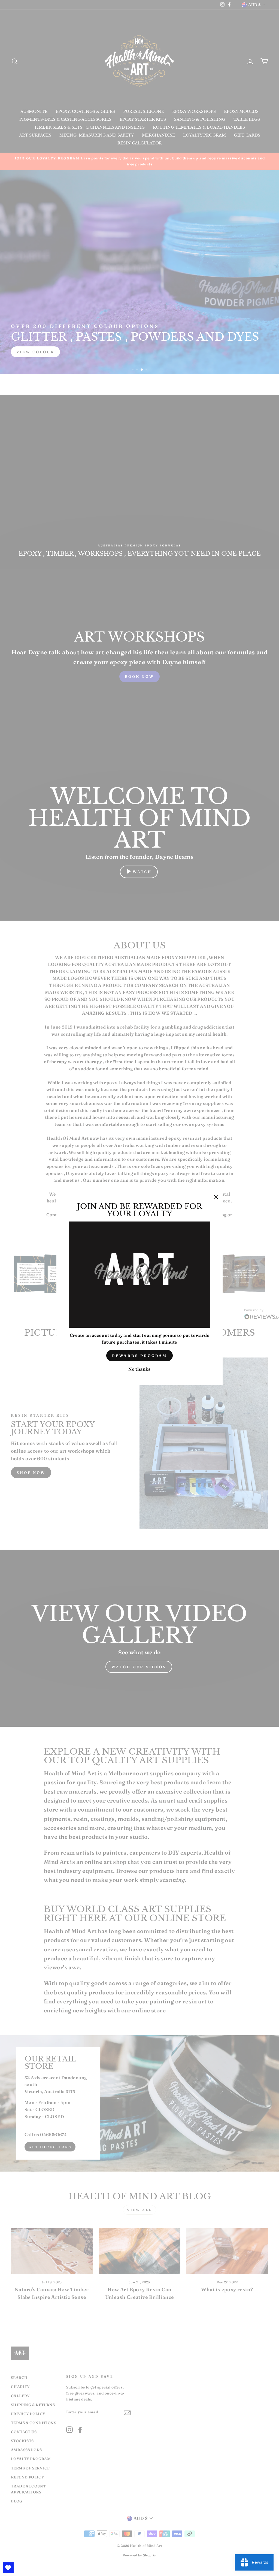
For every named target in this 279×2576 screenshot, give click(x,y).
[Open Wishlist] (8, 2568)
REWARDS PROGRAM (140, 1356)
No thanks (139, 1369)
